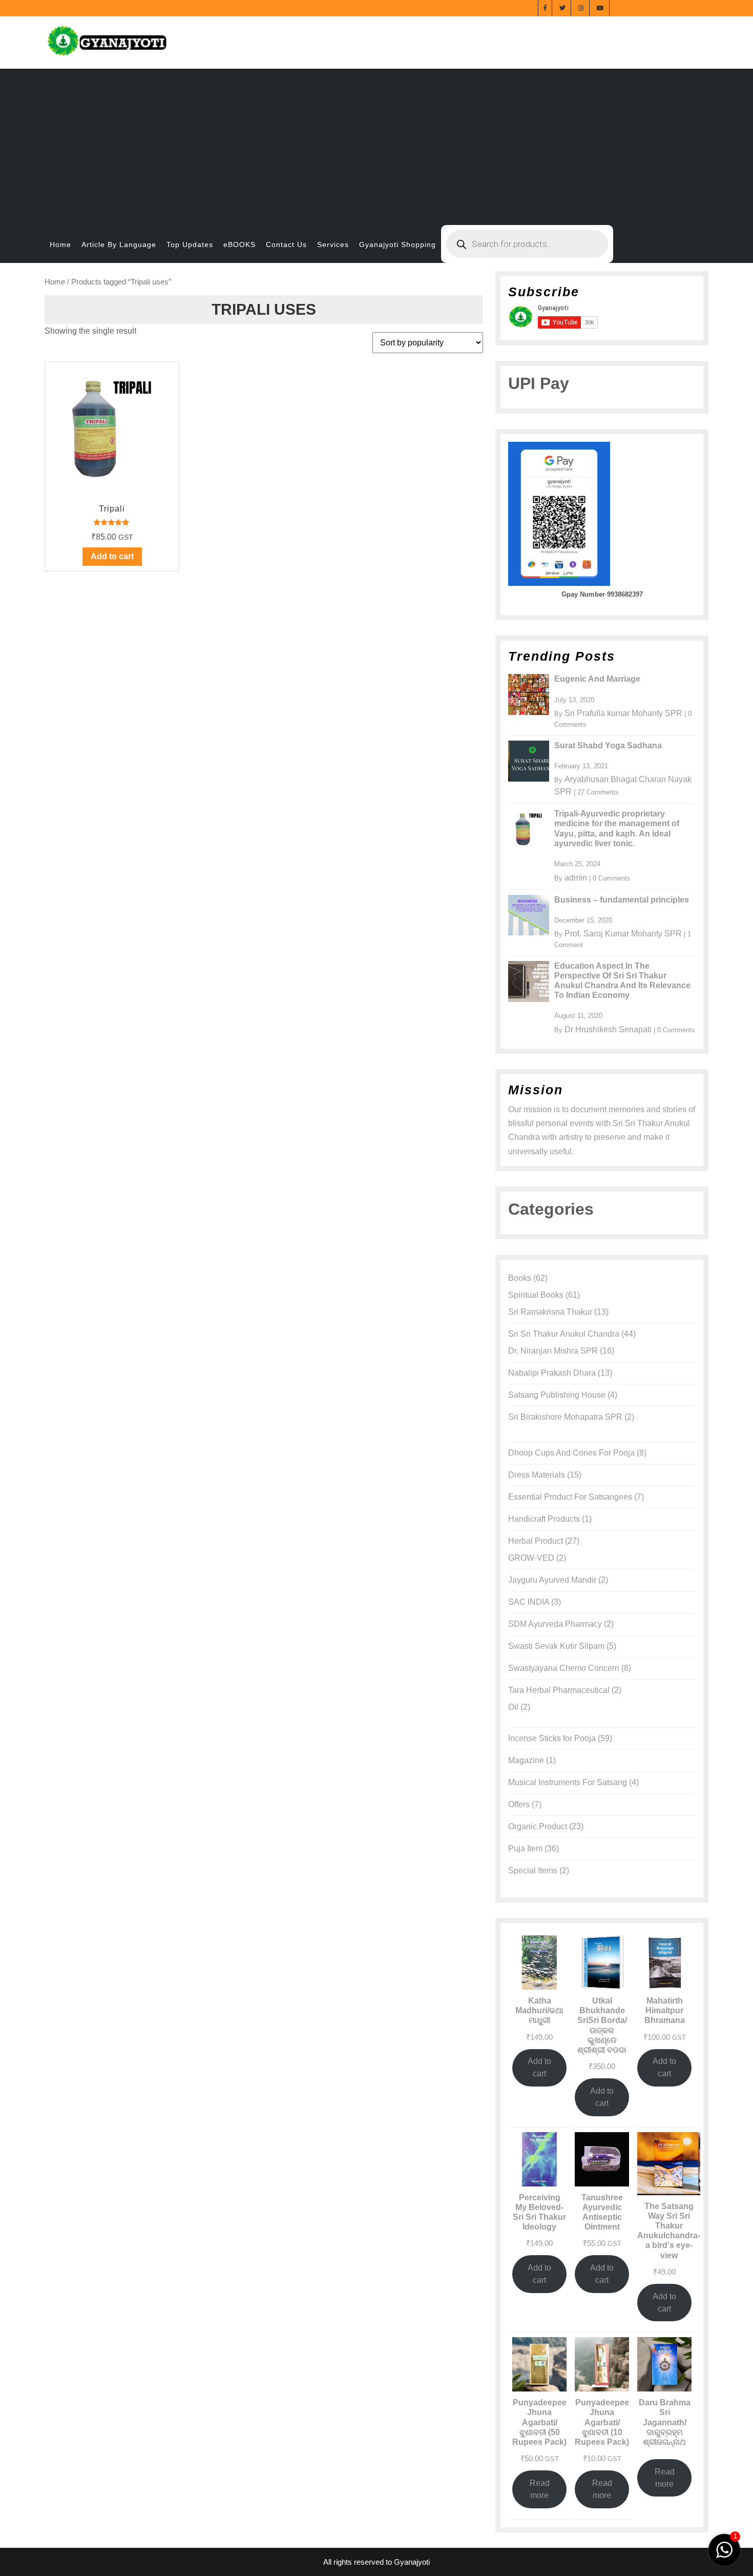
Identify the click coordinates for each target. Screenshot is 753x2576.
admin (576, 878)
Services (333, 244)
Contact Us (286, 244)
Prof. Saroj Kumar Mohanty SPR (623, 934)
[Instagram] (581, 7)
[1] (724, 2549)
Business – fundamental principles (622, 900)
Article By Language (119, 244)
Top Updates (190, 244)
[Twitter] (563, 7)
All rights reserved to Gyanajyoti (376, 2562)
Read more (540, 2489)
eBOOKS (239, 244)
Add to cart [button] (112, 556)
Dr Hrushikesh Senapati (608, 1029)
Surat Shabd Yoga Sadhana (608, 745)
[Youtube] (601, 7)
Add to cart (539, 2067)
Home (60, 244)
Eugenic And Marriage (597, 679)
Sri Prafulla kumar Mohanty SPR (623, 713)
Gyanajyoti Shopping (398, 244)
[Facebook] (545, 7)
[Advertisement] (376, 140)
